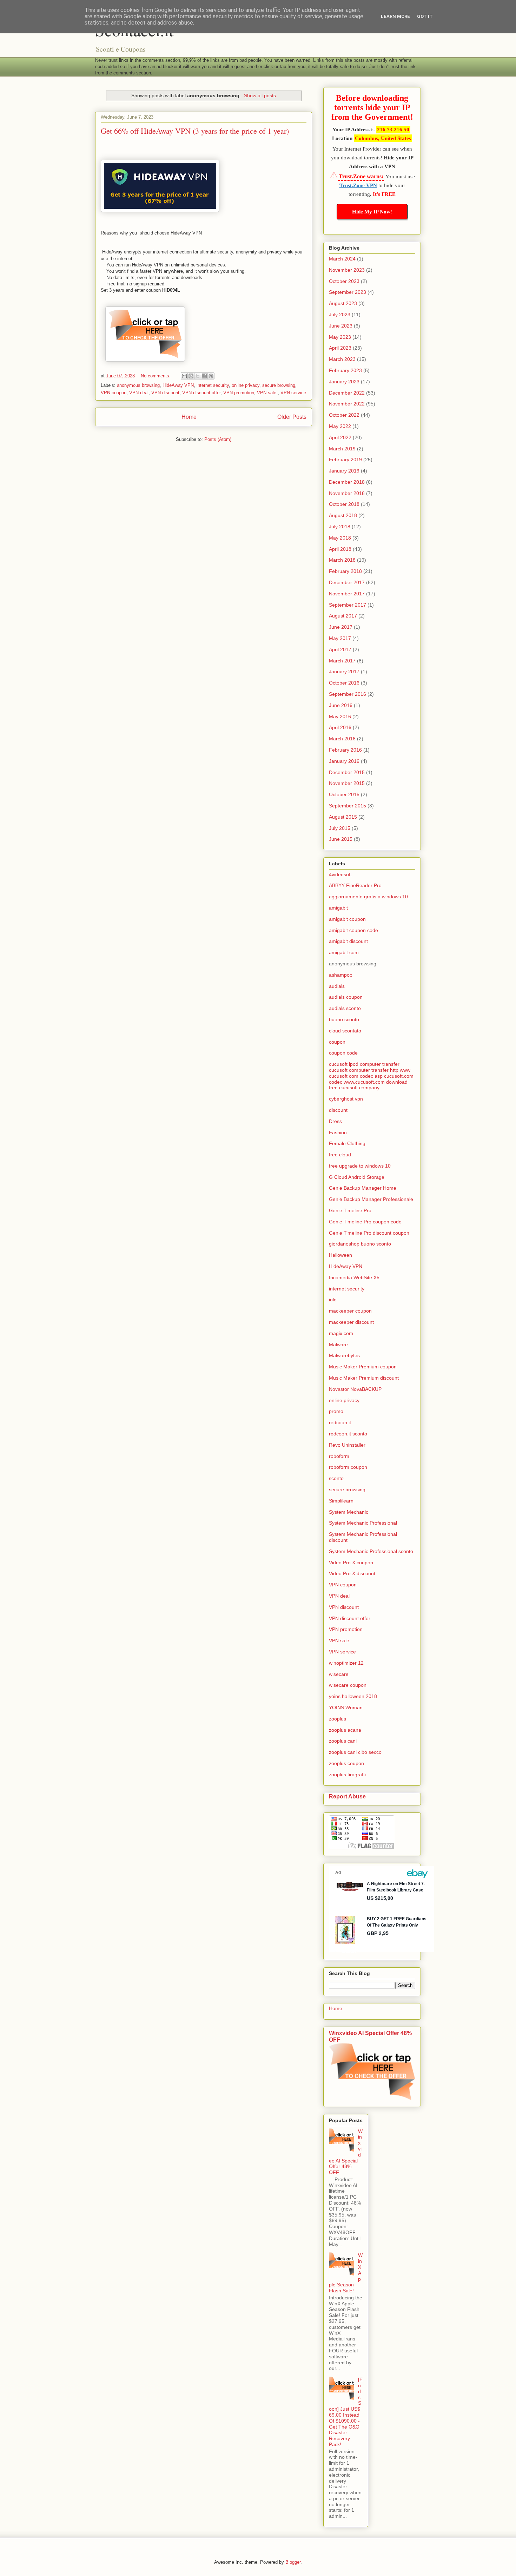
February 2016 (345, 750)
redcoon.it (340, 1422)
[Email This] (184, 376)
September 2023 (348, 292)
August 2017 (343, 616)
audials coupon (346, 997)
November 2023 (347, 270)
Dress (335, 1121)
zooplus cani (343, 1741)
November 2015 (347, 783)
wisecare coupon (348, 1685)
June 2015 (341, 839)
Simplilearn (341, 1501)
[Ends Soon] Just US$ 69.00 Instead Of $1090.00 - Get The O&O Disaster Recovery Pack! (346, 2412)
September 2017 (348, 605)
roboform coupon (348, 1467)
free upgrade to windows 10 (360, 1166)
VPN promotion (239, 393)
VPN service (293, 393)
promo (336, 1411)
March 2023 (342, 359)
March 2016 (342, 739)
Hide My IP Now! (372, 212)
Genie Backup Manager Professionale (371, 1199)
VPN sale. (267, 393)
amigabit (338, 908)
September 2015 (348, 806)
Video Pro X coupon (351, 1563)
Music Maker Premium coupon (363, 1367)
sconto (336, 1478)
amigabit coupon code (353, 930)
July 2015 (340, 828)
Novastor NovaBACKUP (355, 1389)
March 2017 (342, 661)
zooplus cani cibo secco (355, 1752)
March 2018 (342, 560)
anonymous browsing (138, 385)
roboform (339, 1456)
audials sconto (345, 1008)
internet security (213, 385)
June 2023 (341, 326)
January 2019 (344, 471)
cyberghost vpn (346, 1099)
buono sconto (344, 1019)
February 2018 (345, 571)
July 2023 (340, 315)
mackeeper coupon (350, 1311)
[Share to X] (198, 376)
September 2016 (348, 694)
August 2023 (343, 303)
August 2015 (343, 817)
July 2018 (340, 527)
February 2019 (345, 460)
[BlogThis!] (191, 376)
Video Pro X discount (352, 1573)
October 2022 (344, 415)
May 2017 (340, 638)
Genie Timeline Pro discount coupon (369, 1233)
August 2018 (343, 515)
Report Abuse (347, 1796)
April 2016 (340, 727)
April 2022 (340, 437)
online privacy (246, 385)
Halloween (340, 1255)
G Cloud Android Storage (357, 1177)
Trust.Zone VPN (358, 185)
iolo (333, 1300)
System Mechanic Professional (363, 1523)
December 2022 (347, 393)
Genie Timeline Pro (350, 1210)
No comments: (156, 376)
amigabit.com (344, 952)
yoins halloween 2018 (353, 1696)
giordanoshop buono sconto (360, 1244)
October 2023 (344, 281)
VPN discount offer (201, 393)
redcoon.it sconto (348, 1434)
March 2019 (342, 449)
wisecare (339, 1674)
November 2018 (347, 493)
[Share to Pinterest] (211, 376)
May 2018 (340, 538)
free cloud (340, 1155)
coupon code (343, 1053)
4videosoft (340, 874)
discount (338, 1110)
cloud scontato (345, 1031)
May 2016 (340, 716)
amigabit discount (348, 941)
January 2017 (344, 672)
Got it (425, 16)
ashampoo (341, 975)
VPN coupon (114, 393)
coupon (337, 1042)
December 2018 (347, 482)
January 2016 (344, 761)
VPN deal (139, 393)
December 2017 (347, 582)
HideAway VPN (178, 385)
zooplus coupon (346, 1763)
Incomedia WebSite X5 (354, 1277)
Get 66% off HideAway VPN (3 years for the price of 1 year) (195, 131)
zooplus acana (345, 1730)
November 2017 (347, 594)
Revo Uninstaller (347, 1445)
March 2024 (342, 259)
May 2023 (340, 337)
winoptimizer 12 (346, 1663)
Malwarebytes (344, 1355)
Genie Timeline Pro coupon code (365, 1222)
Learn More (395, 16)
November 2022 (347, 404)
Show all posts (260, 95)
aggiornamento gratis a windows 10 (368, 897)
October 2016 (344, 683)
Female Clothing (347, 1143)
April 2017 (340, 649)
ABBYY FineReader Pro (355, 885)
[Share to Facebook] (204, 376)
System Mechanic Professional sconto (371, 1551)
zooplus (338, 1719)
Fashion (338, 1132)
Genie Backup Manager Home (363, 1188)
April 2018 (340, 549)
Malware (338, 1345)
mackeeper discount (351, 1322)
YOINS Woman (346, 1708)
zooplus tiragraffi (347, 1775)
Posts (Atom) (218, 439)
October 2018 (344, 504)
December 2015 (347, 772)
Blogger (293, 2562)
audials (337, 986)
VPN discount (165, 393)
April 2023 (340, 348)
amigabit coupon (347, 919)
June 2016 (341, 705)
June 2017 (341, 627)
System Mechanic (349, 1512)
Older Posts (292, 417)
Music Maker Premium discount (364, 1378)
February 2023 (345, 370)
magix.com (341, 1333)
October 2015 (344, 794)
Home (189, 417)
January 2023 (344, 382)
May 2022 (340, 426)
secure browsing (279, 385)
